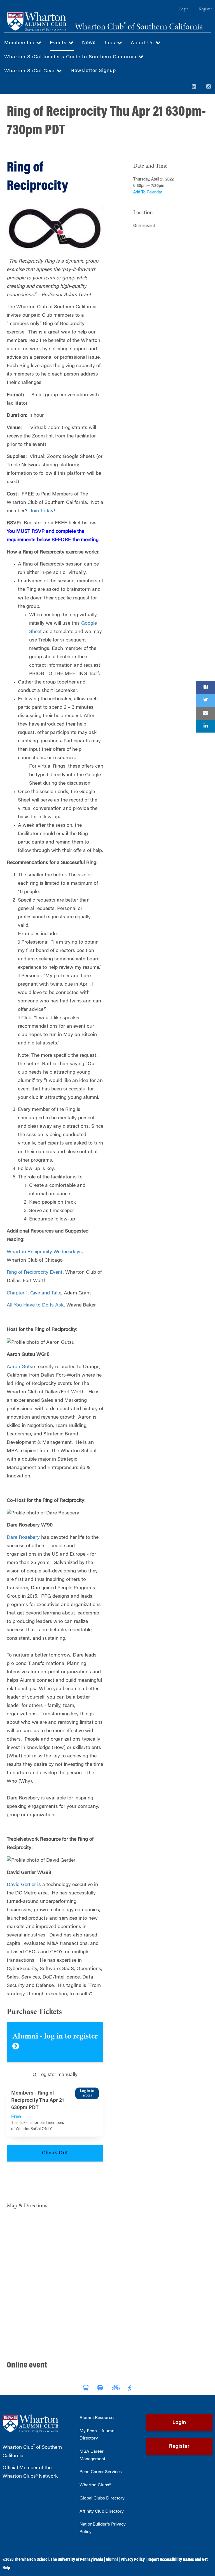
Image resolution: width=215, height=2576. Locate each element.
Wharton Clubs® (95, 2485)
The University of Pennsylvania (77, 2560)
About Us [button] (143, 43)
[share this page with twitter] (205, 700)
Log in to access (87, 2093)
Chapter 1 (17, 1293)
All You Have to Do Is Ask (35, 1305)
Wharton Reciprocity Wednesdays (44, 1252)
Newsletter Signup (93, 71)
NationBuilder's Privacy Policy (103, 2528)
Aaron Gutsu (21, 1367)
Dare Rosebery (23, 1538)
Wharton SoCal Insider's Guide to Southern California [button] (71, 57)
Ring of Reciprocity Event (35, 1273)
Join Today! (43, 511)
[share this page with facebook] (205, 687)
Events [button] (59, 43)
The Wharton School (31, 2560)
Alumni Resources (98, 2418)
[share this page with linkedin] (205, 726)
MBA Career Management (92, 2455)
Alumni (112, 2560)
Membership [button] (20, 43)
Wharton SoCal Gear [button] (31, 71)
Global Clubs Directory (102, 2498)
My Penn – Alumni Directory (98, 2435)
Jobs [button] (111, 43)
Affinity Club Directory (102, 2512)
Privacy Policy (133, 2560)
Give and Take (46, 1293)
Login (184, 10)
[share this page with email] (205, 713)
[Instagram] (209, 87)
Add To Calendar (148, 193)
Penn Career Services (101, 2472)
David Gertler (21, 1885)
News (89, 43)
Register (205, 10)
